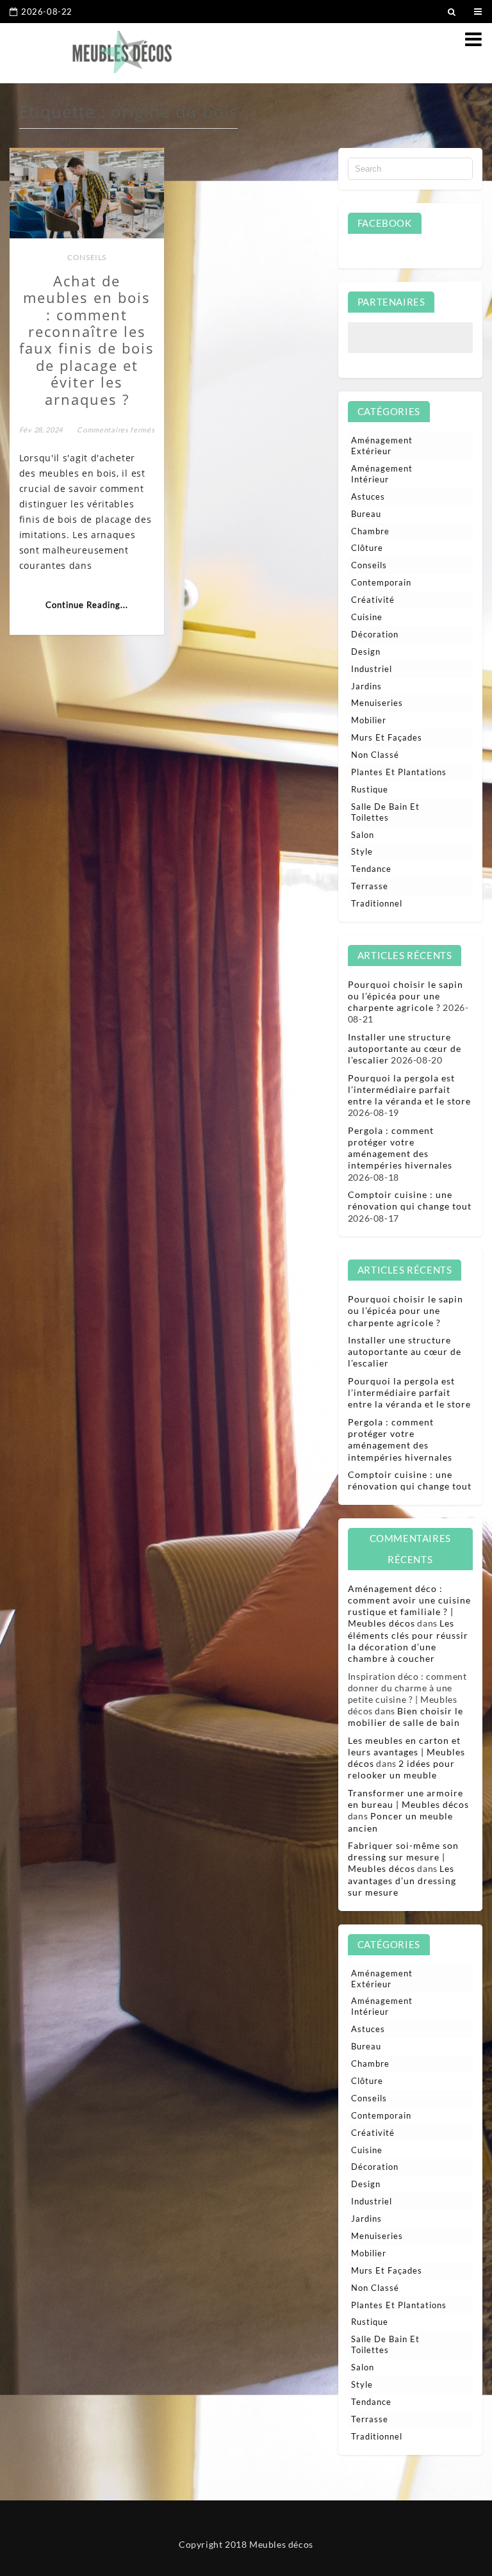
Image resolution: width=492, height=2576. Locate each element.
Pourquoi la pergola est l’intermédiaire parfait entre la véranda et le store (409, 1089)
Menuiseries (377, 703)
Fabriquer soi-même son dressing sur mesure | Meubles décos (403, 1857)
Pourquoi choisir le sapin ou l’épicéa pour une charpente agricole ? (406, 996)
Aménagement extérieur (382, 446)
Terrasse (370, 886)
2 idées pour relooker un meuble (402, 1769)
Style (362, 851)
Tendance (371, 869)
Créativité (373, 600)
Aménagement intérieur (382, 474)
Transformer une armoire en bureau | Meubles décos (408, 1799)
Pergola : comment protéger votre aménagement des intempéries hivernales (400, 1148)
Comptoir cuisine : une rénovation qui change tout (410, 1200)
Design (366, 652)
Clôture (367, 548)
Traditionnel (377, 903)
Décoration (375, 634)
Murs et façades (387, 737)
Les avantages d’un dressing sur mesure (402, 1880)
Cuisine (367, 617)
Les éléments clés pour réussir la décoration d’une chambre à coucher (408, 1641)
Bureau (366, 514)
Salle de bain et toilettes (385, 812)
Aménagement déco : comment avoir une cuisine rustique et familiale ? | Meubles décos (409, 1606)
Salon (363, 835)
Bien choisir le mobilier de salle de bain (406, 1717)
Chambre (370, 531)
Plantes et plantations (399, 772)
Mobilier (369, 720)
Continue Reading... (87, 605)
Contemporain (381, 582)
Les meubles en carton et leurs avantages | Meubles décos (406, 1752)
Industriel (372, 669)
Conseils (87, 257)
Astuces (368, 496)
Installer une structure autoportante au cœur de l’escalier (405, 1048)
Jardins (366, 686)
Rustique (370, 789)
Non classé (375, 755)
